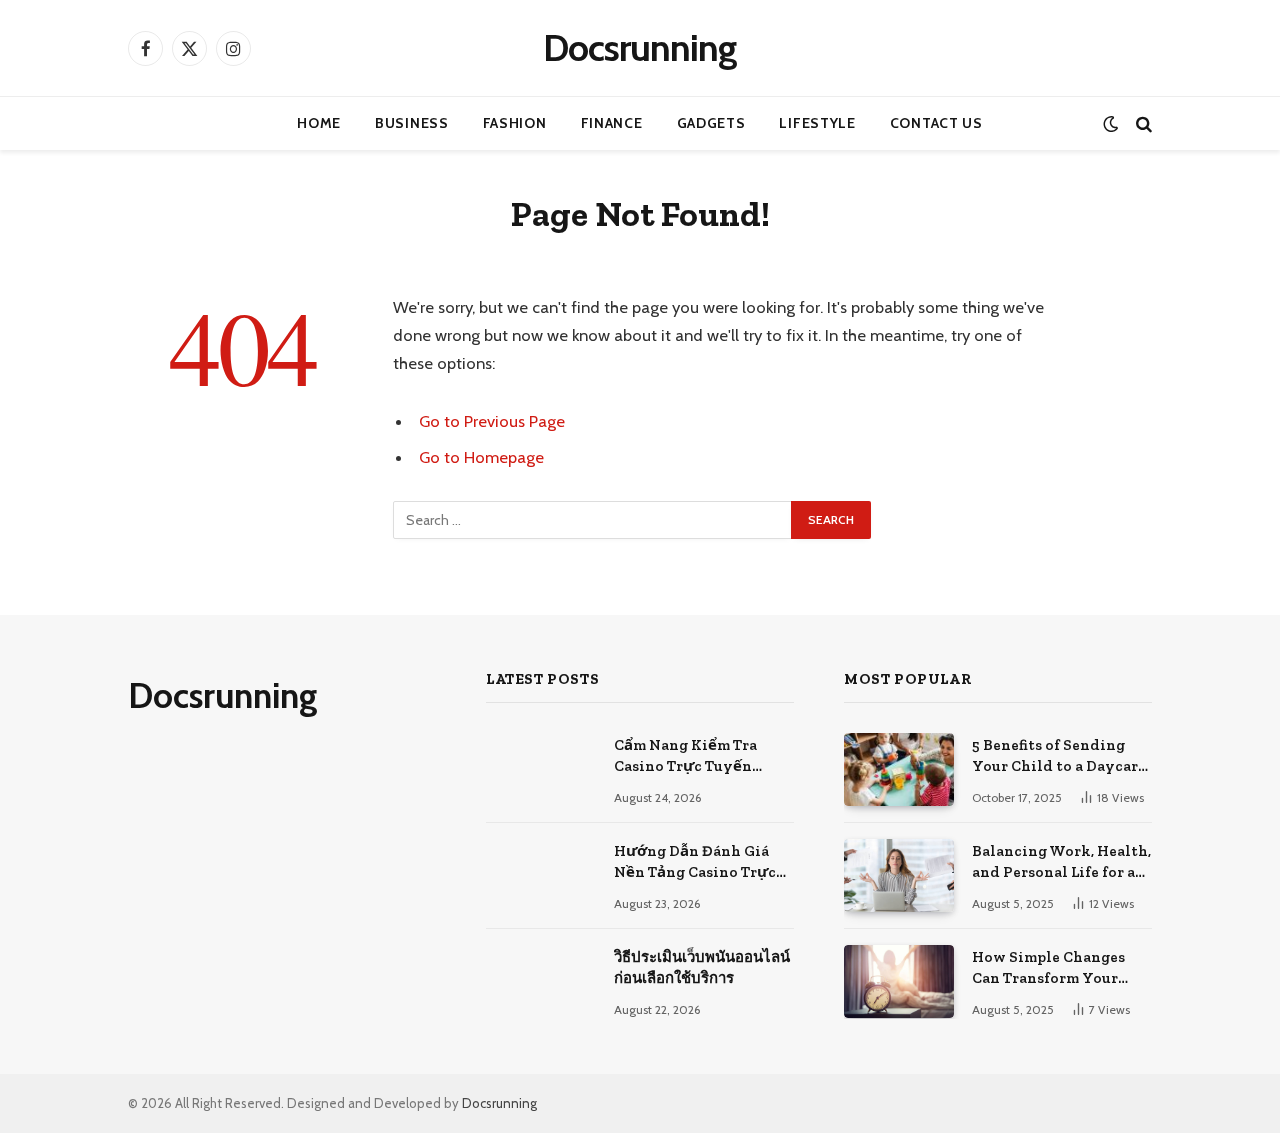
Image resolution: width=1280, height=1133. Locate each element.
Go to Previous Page (492, 421)
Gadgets (711, 123)
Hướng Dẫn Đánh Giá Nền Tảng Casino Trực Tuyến (695, 863)
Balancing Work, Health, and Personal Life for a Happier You (1061, 863)
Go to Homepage (481, 457)
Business (412, 123)
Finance (612, 123)
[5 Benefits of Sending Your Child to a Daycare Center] (899, 769)
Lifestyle (817, 123)
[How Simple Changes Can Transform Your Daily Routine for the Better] (899, 981)
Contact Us (936, 123)
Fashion (515, 123)
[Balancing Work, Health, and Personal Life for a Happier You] (899, 875)
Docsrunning (499, 1103)
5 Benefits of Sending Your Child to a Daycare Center (1059, 757)
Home (319, 123)
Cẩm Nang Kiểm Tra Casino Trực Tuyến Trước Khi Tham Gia (687, 757)
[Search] (1142, 123)
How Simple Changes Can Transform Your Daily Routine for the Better (1050, 969)
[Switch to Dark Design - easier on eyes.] (1110, 123)
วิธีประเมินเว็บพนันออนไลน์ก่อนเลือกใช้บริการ (702, 967)
